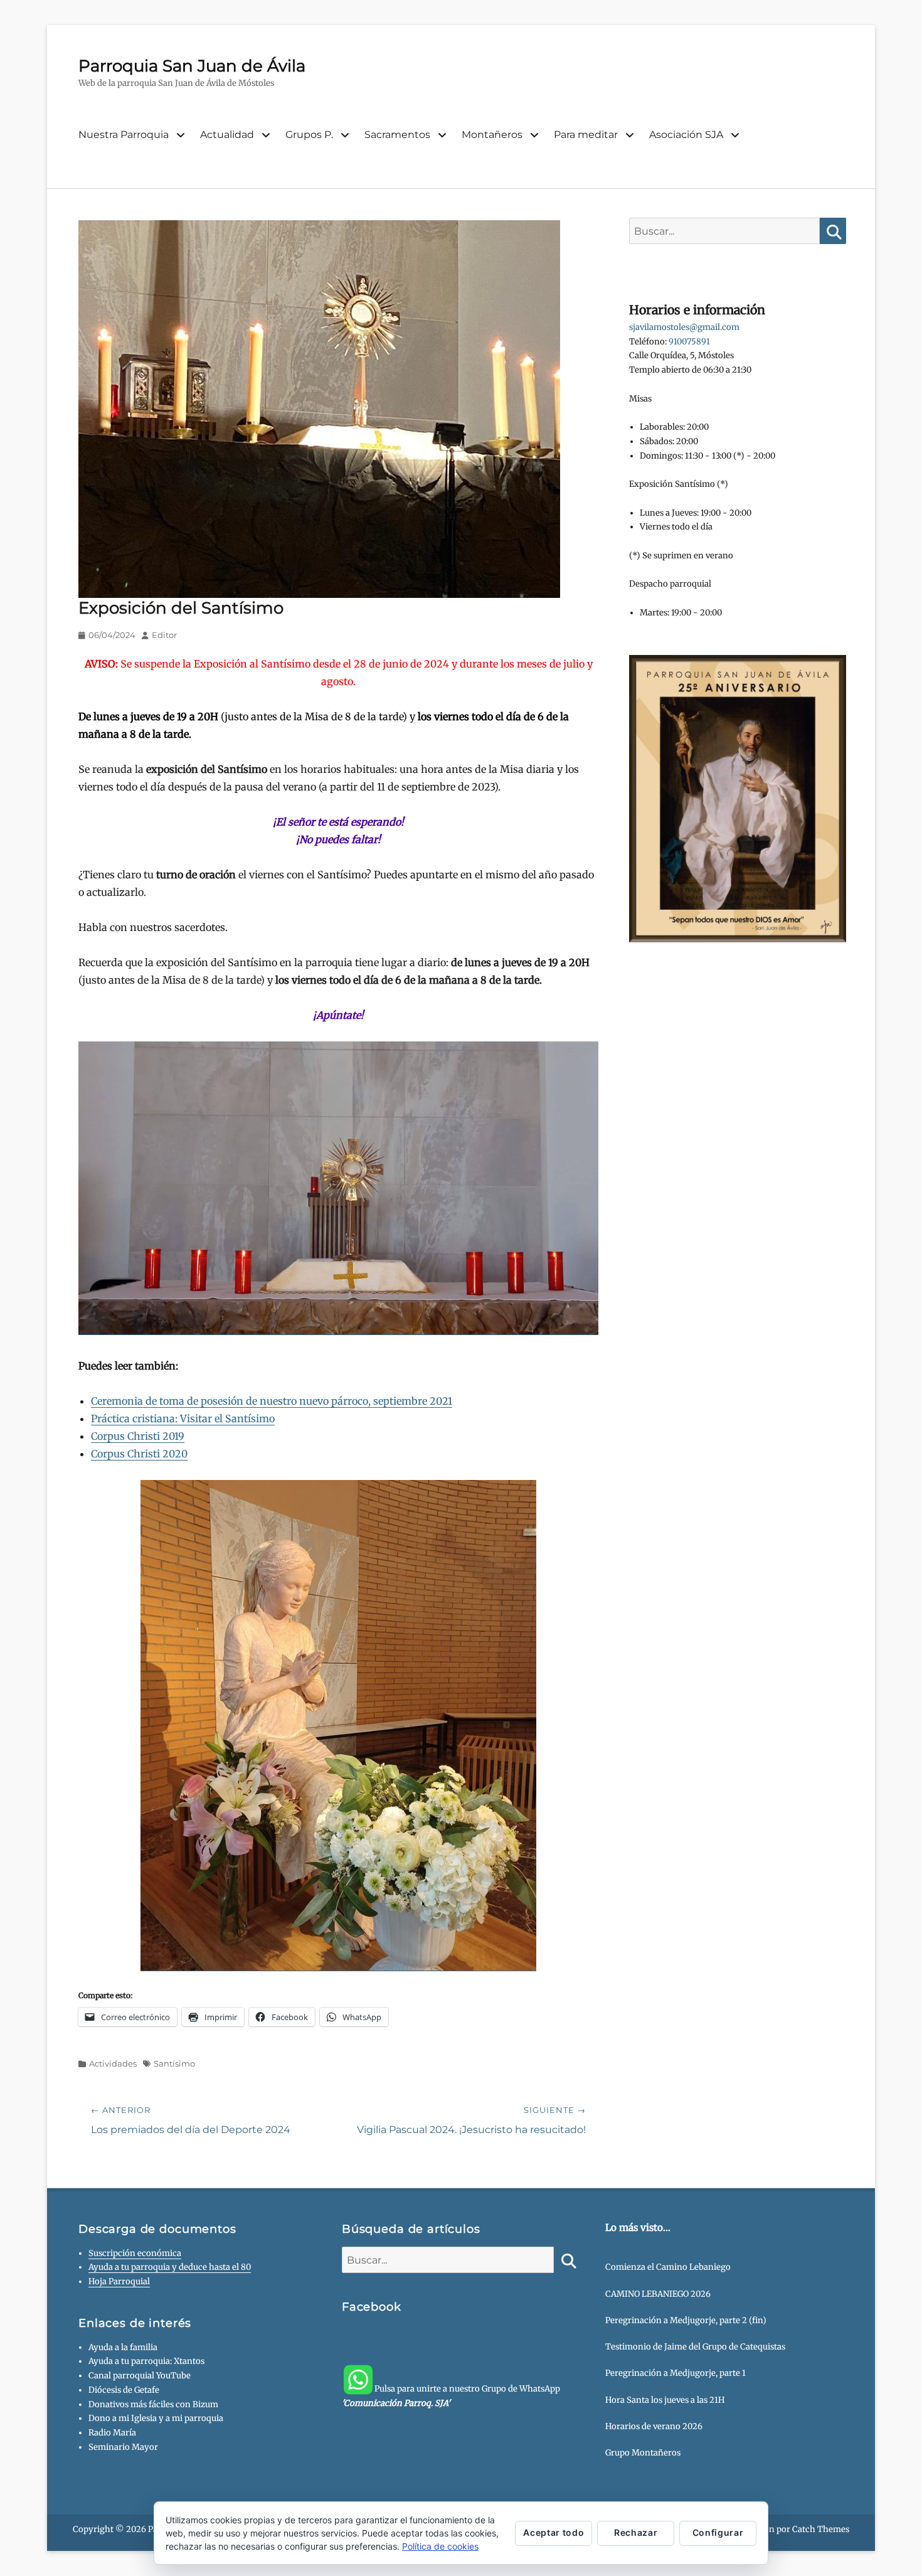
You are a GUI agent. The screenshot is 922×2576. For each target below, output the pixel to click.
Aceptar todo (554, 2532)
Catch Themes (821, 2529)
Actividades (113, 2063)
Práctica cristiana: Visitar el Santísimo (183, 1418)
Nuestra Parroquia (124, 135)
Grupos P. (309, 135)
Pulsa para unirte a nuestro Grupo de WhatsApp (451, 2396)
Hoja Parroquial (119, 2281)
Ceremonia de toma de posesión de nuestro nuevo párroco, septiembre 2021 (272, 1401)
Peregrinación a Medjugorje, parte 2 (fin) (686, 2320)
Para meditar (586, 135)
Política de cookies (440, 2546)
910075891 (689, 342)
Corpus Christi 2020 (139, 1454)
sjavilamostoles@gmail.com (684, 327)
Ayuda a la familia (123, 2347)
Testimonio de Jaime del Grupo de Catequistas (695, 2347)
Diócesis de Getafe (124, 2390)
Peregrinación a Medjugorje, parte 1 (676, 2373)
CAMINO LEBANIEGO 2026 (658, 2294)
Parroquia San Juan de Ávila (192, 66)
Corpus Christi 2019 (138, 1436)
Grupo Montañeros (643, 2453)
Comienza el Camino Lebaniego (668, 2267)
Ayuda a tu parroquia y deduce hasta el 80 (170, 2267)
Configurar (718, 2532)
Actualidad (227, 135)
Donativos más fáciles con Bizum (153, 2404)
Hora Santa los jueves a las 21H (665, 2400)
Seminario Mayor (123, 2447)
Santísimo (174, 2063)
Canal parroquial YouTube (140, 2376)
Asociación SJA (686, 135)
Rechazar (636, 2532)
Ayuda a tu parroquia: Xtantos (146, 2361)
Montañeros (492, 135)
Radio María (112, 2433)
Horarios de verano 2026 (654, 2426)
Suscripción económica (135, 2253)
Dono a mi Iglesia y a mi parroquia (156, 2418)
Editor (164, 635)
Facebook (372, 2307)
